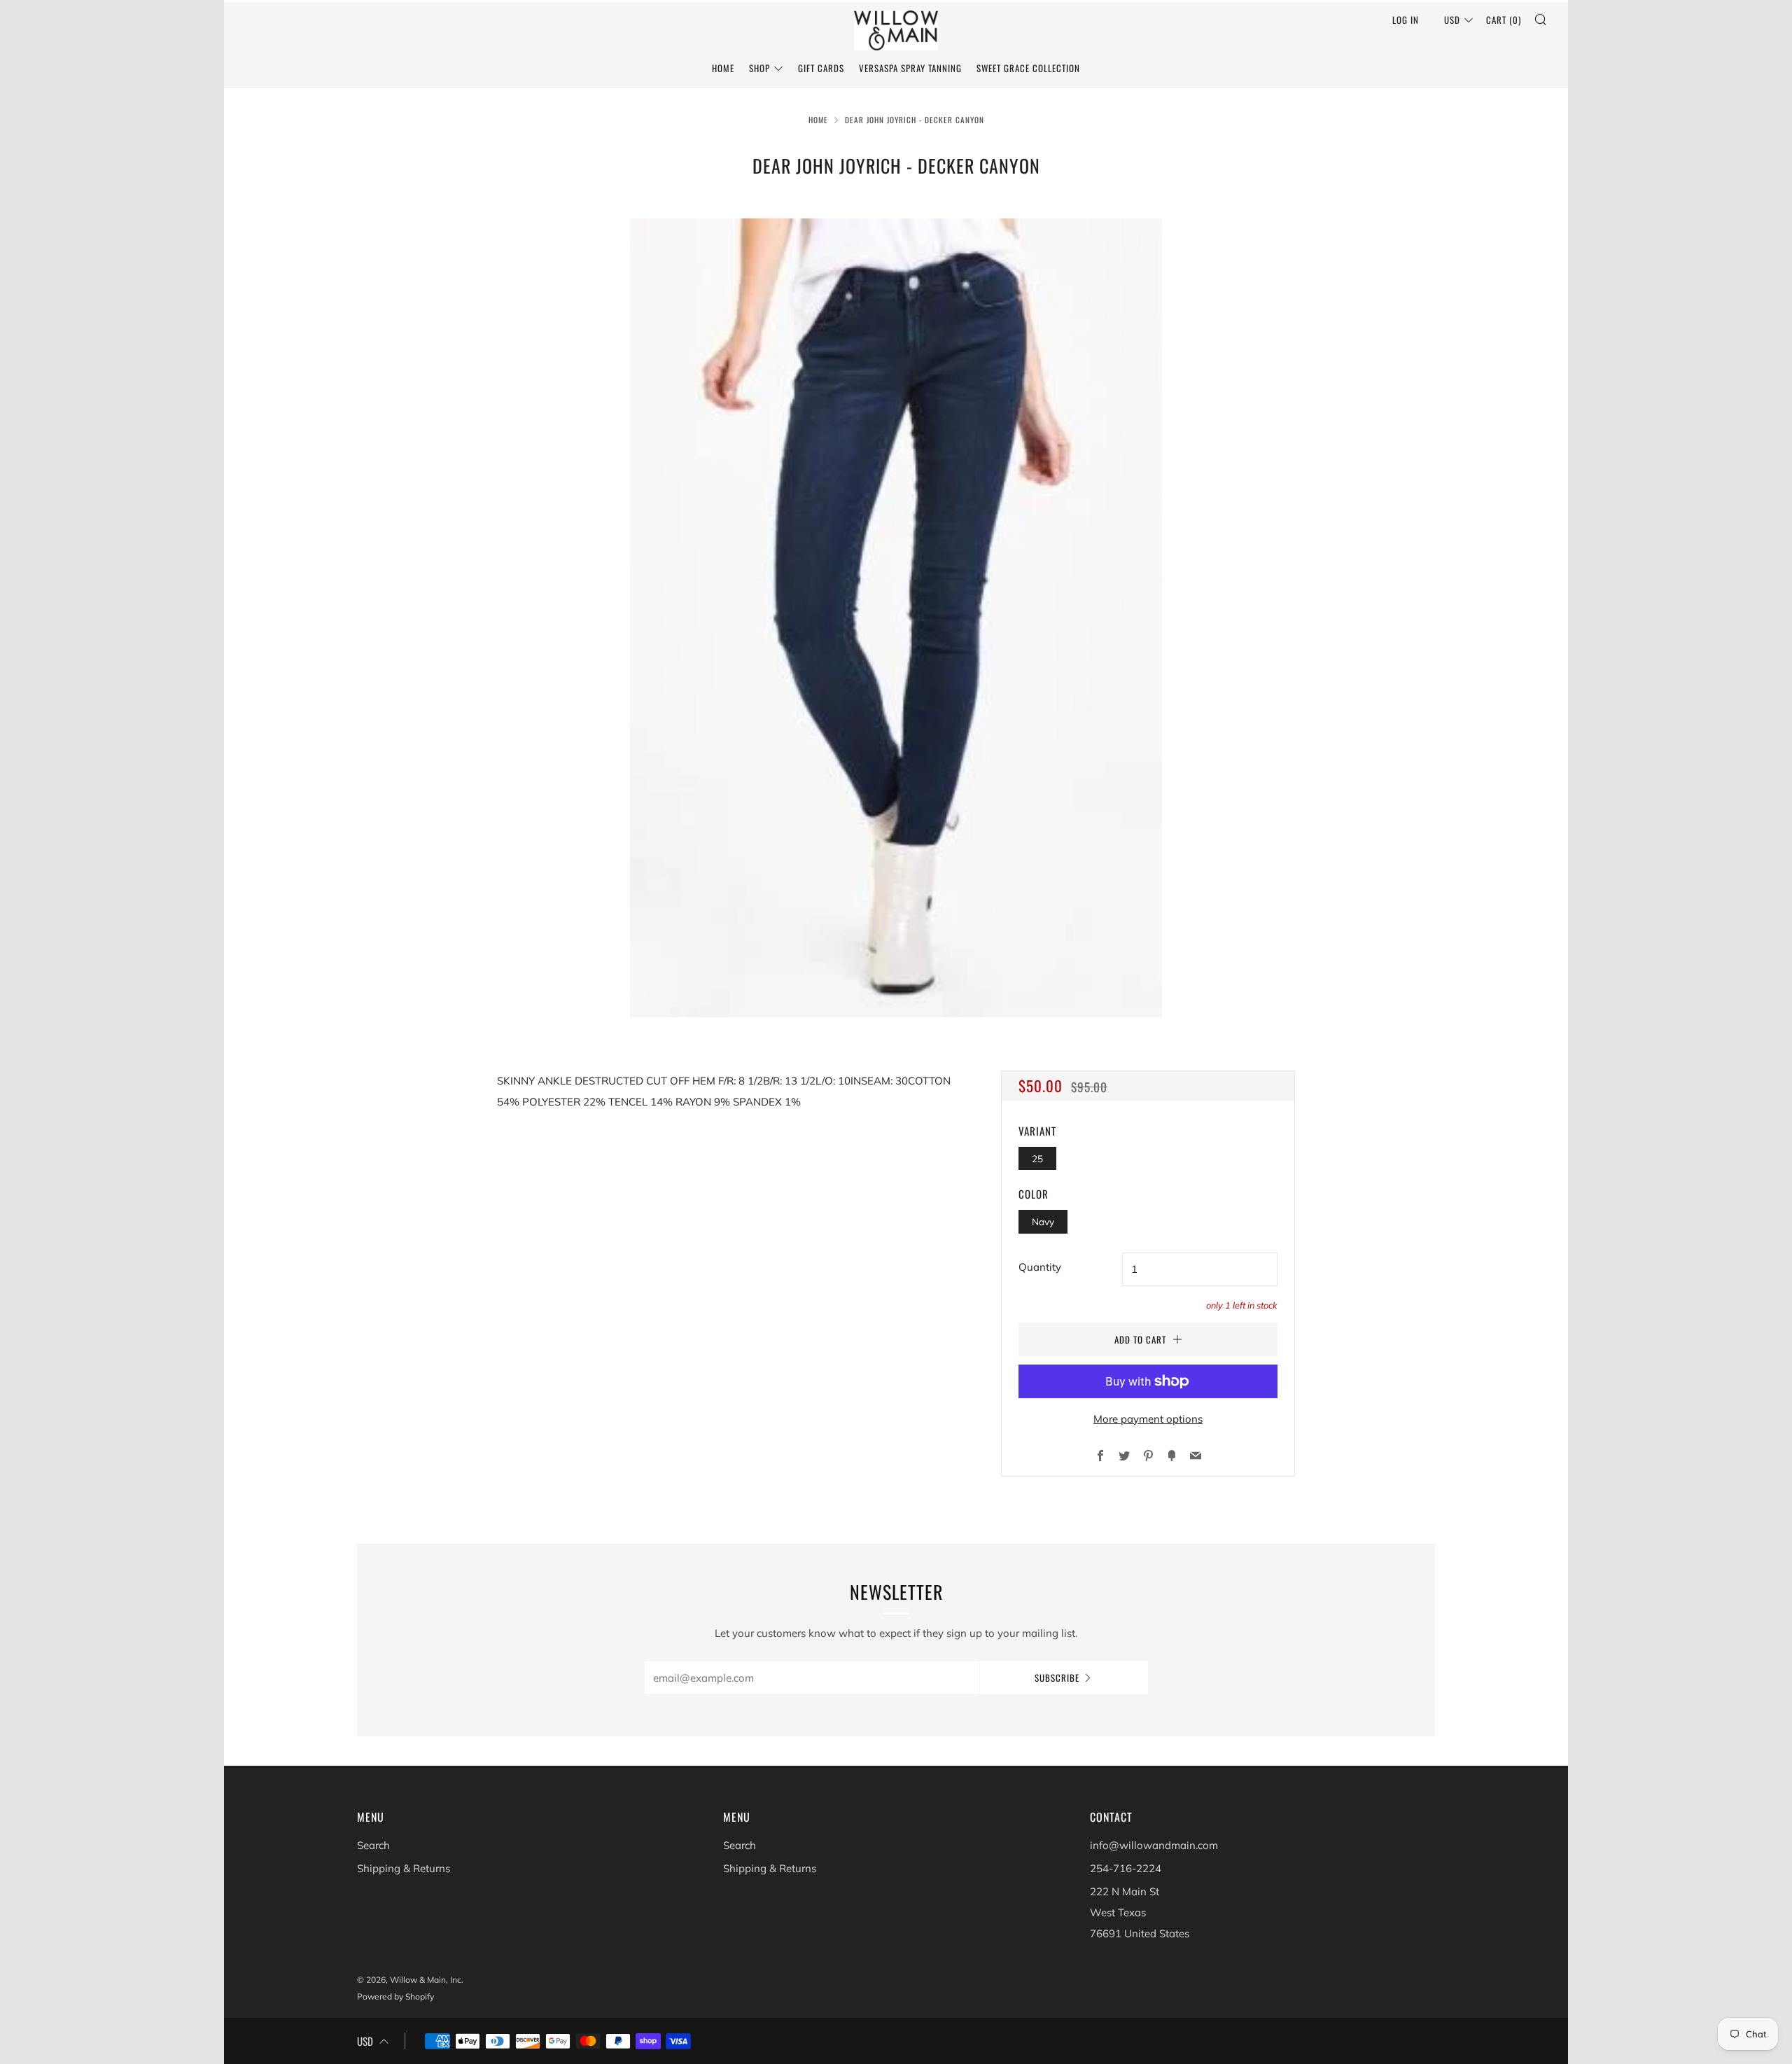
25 (1037, 1158)
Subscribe (1057, 1678)
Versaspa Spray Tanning (910, 68)
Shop (759, 68)
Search (373, 1845)
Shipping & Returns (404, 1868)
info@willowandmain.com (1154, 1845)
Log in (1406, 20)
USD (1452, 20)
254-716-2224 (1126, 1868)
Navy (1043, 1221)
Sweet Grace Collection (1028, 68)
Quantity (1040, 1267)
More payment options (1148, 1419)
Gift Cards (821, 68)
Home (723, 68)
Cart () (1504, 20)
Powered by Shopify (395, 1996)
